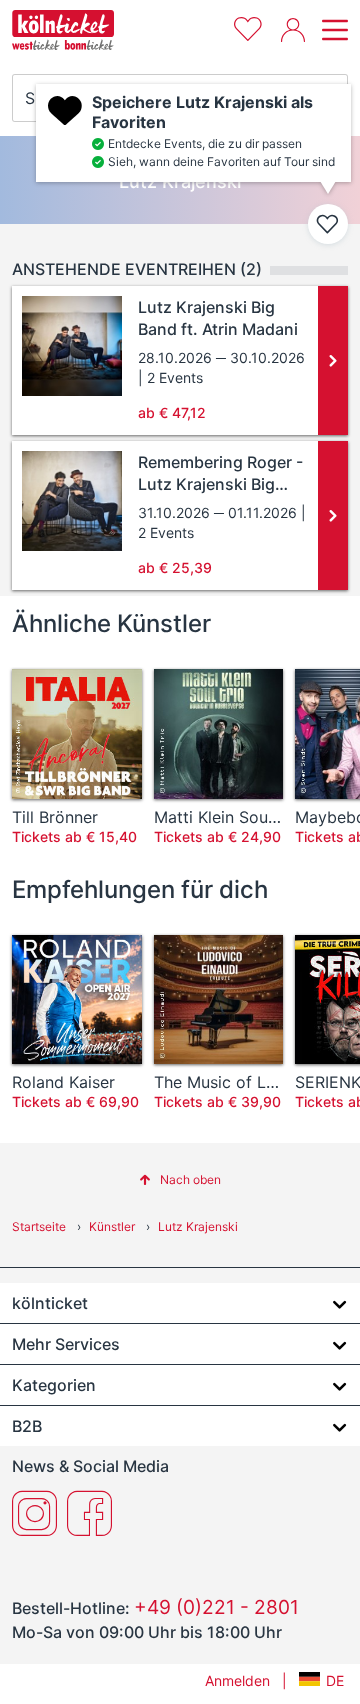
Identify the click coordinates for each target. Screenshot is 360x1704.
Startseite (39, 1226)
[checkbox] (328, 224)
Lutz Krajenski (198, 1226)
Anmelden (237, 1680)
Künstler (112, 1226)
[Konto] (293, 30)
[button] (180, 1179)
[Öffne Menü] (332, 30)
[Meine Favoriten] (248, 26)
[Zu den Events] (333, 360)
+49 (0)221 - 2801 (216, 1607)
